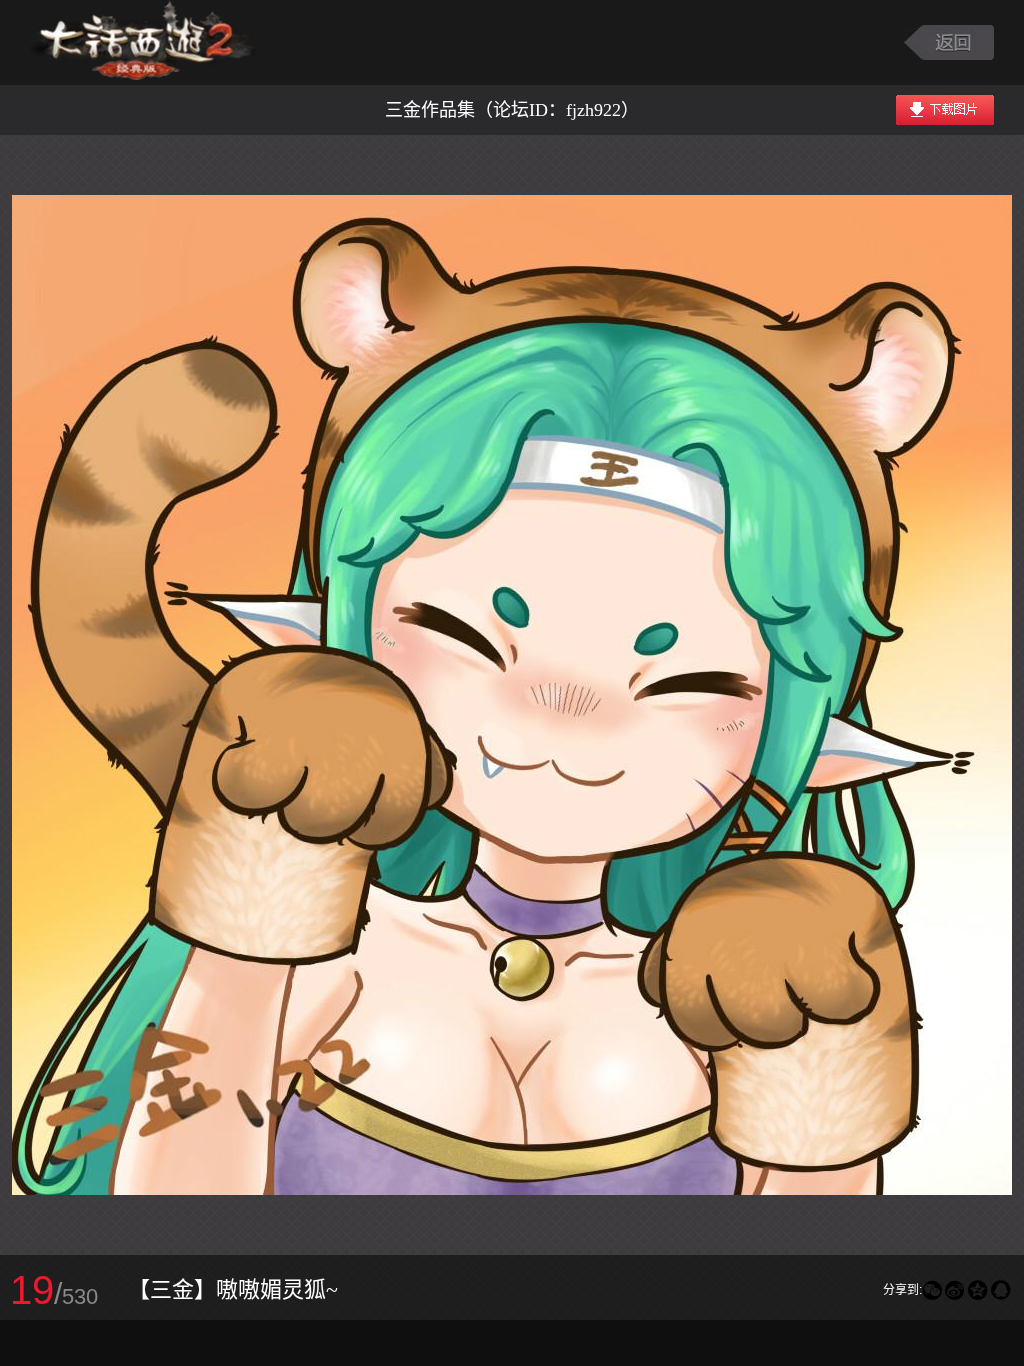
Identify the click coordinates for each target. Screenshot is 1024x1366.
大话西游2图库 (142, 42)
